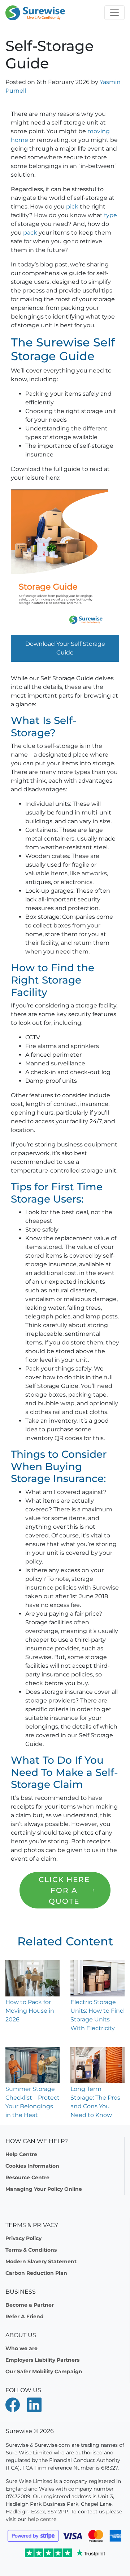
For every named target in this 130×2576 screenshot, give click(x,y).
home (19, 140)
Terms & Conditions (31, 2250)
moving (99, 131)
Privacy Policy (23, 2238)
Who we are (21, 2348)
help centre (42, 2519)
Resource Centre (27, 2177)
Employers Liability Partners (42, 2360)
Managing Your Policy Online (44, 2189)
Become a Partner (30, 2305)
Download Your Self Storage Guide (65, 648)
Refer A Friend (25, 2316)
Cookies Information (32, 2166)
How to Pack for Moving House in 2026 (30, 2011)
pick (73, 207)
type (110, 215)
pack (31, 233)
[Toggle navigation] (114, 13)
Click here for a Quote (64, 1890)
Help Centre (21, 2154)
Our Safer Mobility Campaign (44, 2371)
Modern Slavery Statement (41, 2261)
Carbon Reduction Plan (36, 2273)
